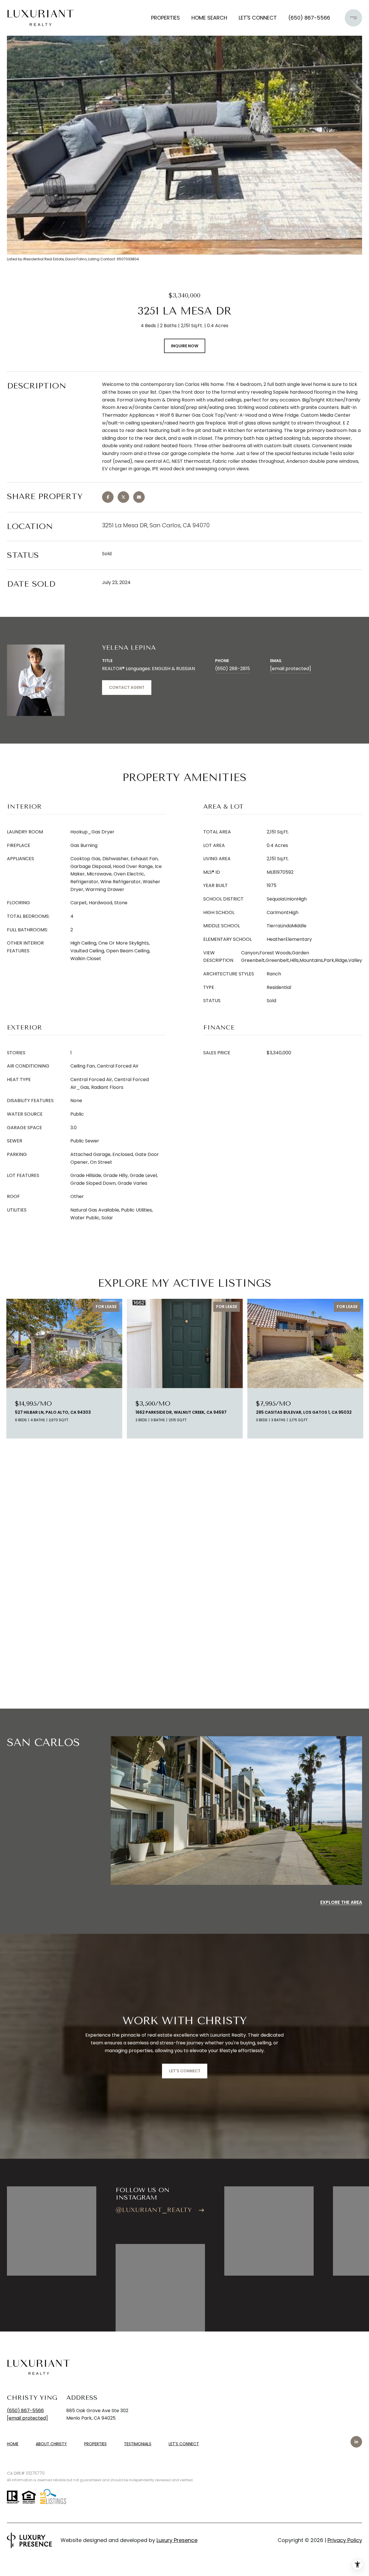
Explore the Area (341, 1902)
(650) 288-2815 (232, 669)
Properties (165, 18)
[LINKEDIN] (356, 2442)
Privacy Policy (345, 2540)
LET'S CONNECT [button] (185, 2071)
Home (13, 2444)
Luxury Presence (177, 2540)
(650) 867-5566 (309, 18)
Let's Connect (184, 2444)
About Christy (51, 2444)
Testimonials (138, 2444)
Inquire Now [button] (185, 346)
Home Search (209, 18)
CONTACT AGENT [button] (127, 687)
